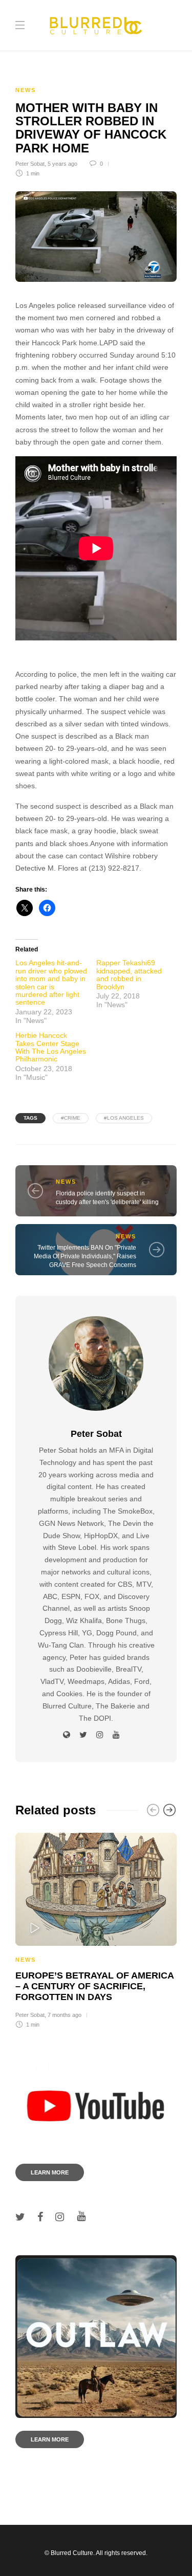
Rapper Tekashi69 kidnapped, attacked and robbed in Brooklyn (129, 974)
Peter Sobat (30, 164)
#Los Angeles (124, 1118)
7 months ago (65, 2015)
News (26, 90)
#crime (71, 1118)
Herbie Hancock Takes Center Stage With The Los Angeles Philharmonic (51, 1047)
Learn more (50, 2172)
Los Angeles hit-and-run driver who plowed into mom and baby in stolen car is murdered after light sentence (51, 982)
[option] (96, 1929)
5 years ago (62, 164)
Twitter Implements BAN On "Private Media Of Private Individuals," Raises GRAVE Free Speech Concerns (85, 1256)
